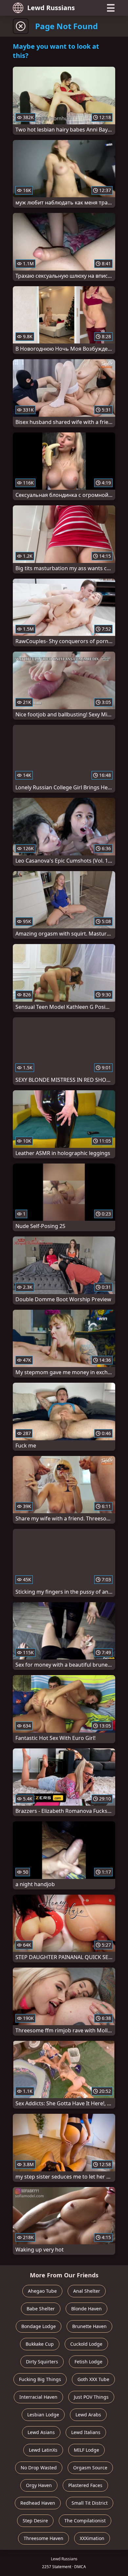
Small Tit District (90, 2503)
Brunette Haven (89, 2326)
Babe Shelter (41, 2309)
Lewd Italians (86, 2432)
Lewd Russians (51, 8)
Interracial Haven (38, 2397)
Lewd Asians (41, 2432)
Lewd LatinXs (43, 2450)
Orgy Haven (39, 2485)
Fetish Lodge (88, 2362)
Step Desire (35, 2521)
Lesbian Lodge (43, 2415)
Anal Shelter (87, 2291)
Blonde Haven (86, 2309)
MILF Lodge (86, 2450)
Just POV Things (91, 2397)
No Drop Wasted (39, 2468)
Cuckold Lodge (86, 2344)
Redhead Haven (38, 2503)
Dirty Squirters (42, 2362)
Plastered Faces (85, 2485)
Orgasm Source (90, 2468)
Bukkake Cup (40, 2344)
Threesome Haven (43, 2538)
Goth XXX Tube (93, 2379)
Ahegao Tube (42, 2291)
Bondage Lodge (39, 2326)
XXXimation (92, 2538)
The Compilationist (85, 2521)
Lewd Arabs (88, 2415)
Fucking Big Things (40, 2379)
